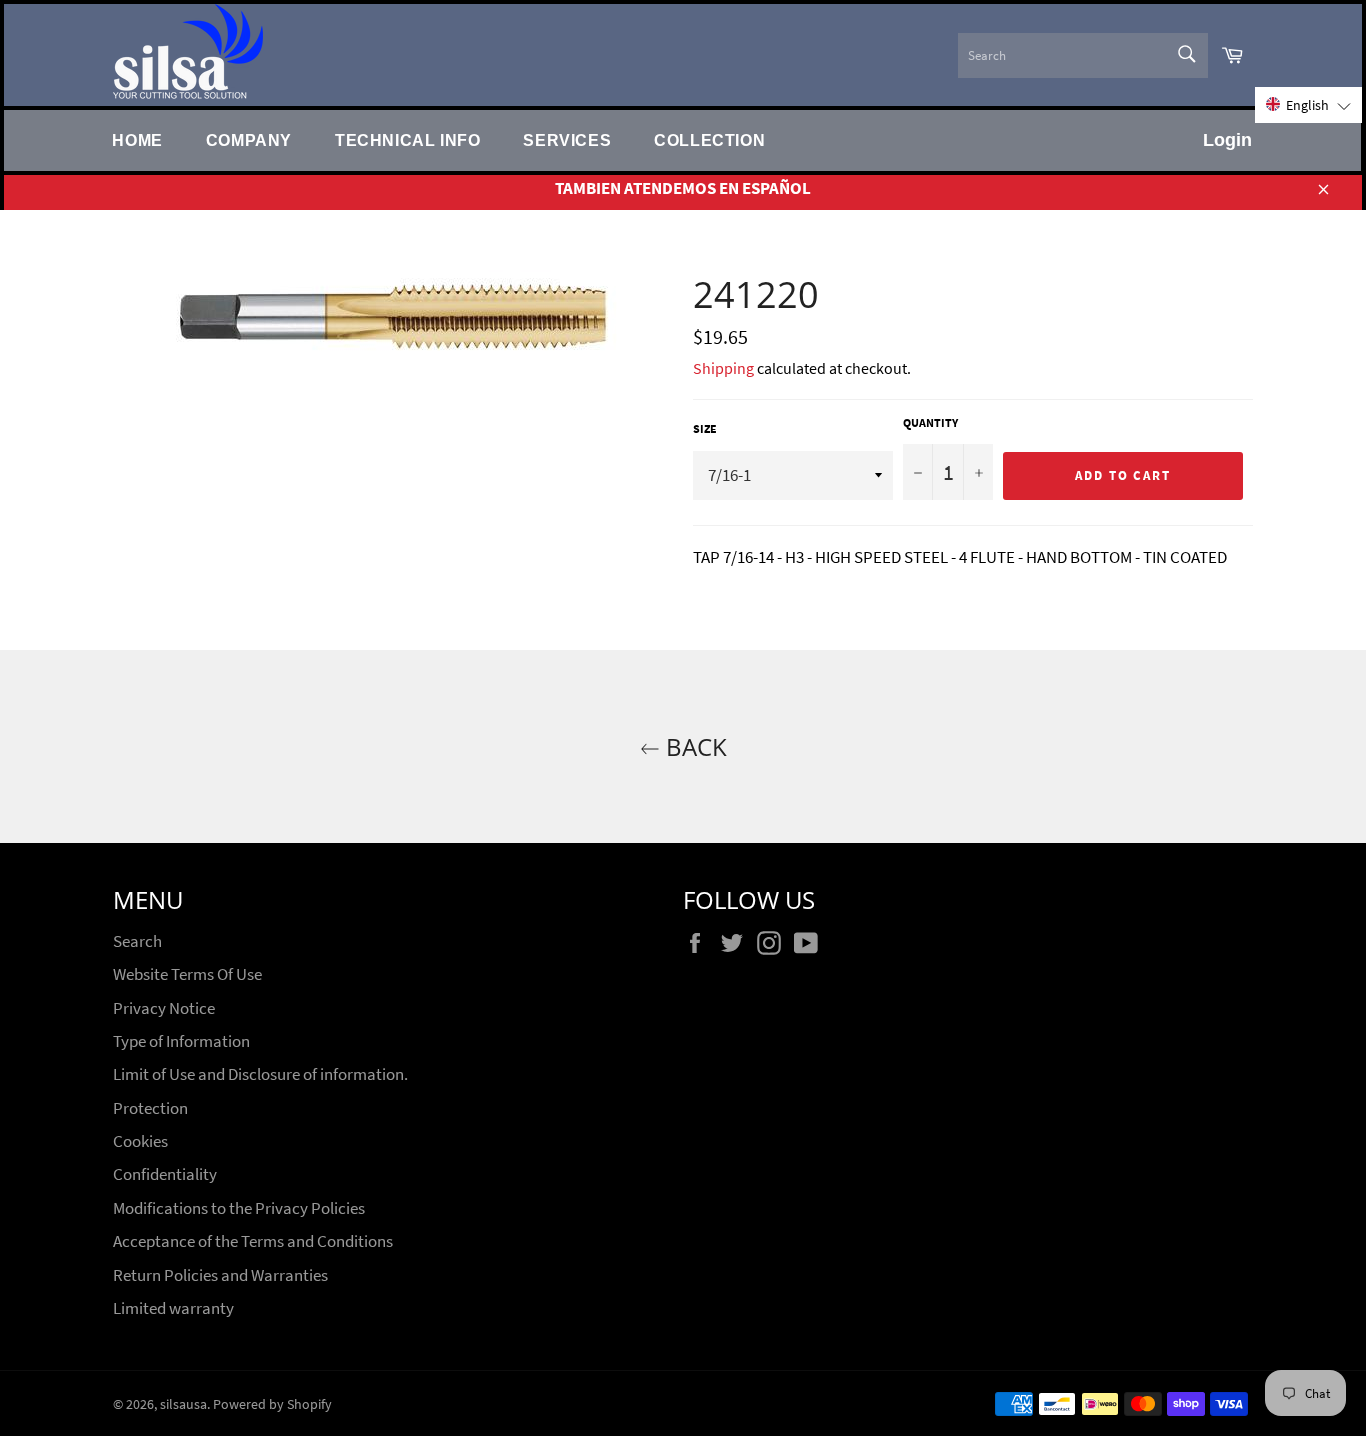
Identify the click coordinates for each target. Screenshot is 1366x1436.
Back (693, 746)
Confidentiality (165, 1174)
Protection (150, 1108)
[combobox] (1083, 55)
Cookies (140, 1141)
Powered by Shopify (272, 1404)
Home (137, 140)
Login (1227, 140)
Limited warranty (173, 1308)
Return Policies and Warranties (220, 1275)
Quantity (930, 422)
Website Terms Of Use (187, 974)
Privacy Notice (164, 1008)
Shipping (723, 368)
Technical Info (407, 140)
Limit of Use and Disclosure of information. (260, 1074)
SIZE (705, 428)
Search (137, 941)
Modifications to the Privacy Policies (239, 1208)
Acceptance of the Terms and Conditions (253, 1241)
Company (249, 140)
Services (567, 140)
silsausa (183, 1404)
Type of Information (181, 1041)
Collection (709, 140)
